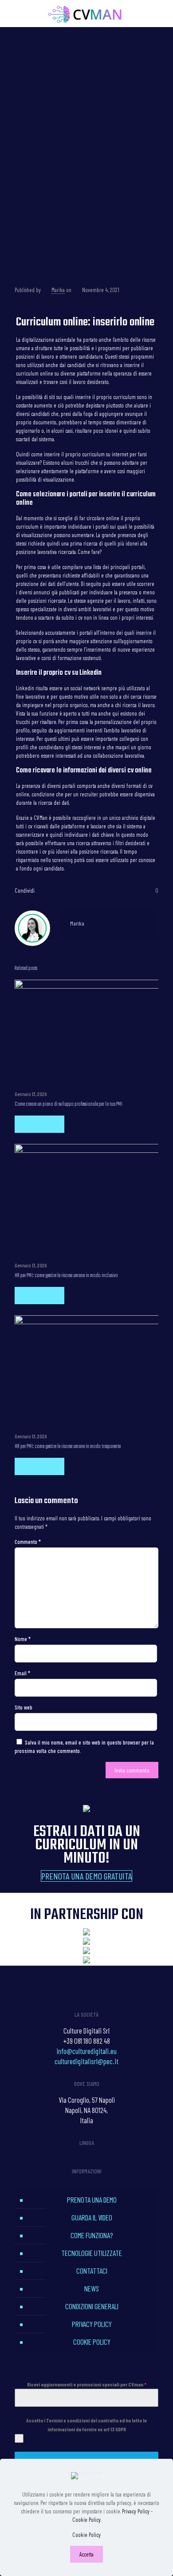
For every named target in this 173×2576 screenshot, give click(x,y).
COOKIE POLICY (92, 2342)
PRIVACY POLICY (92, 2324)
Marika (58, 290)
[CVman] (86, 13)
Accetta (86, 2554)
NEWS (92, 2288)
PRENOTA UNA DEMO (92, 2200)
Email (22, 1673)
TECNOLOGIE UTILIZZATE (92, 2253)
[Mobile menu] (161, 13)
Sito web (24, 1707)
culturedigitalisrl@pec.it (86, 2061)
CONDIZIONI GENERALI (92, 2306)
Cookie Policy (86, 2520)
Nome (23, 1639)
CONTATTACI (92, 2271)
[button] (86, 1876)
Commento (28, 1542)
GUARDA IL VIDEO (92, 2217)
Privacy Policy (136, 2511)
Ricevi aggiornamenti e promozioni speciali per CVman (87, 2384)
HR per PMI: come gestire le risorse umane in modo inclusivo (66, 1276)
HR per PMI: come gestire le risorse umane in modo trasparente (68, 1447)
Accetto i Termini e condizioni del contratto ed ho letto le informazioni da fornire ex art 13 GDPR (86, 2425)
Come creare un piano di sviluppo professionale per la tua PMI (69, 1104)
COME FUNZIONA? (92, 2235)
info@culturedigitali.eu (86, 2051)
